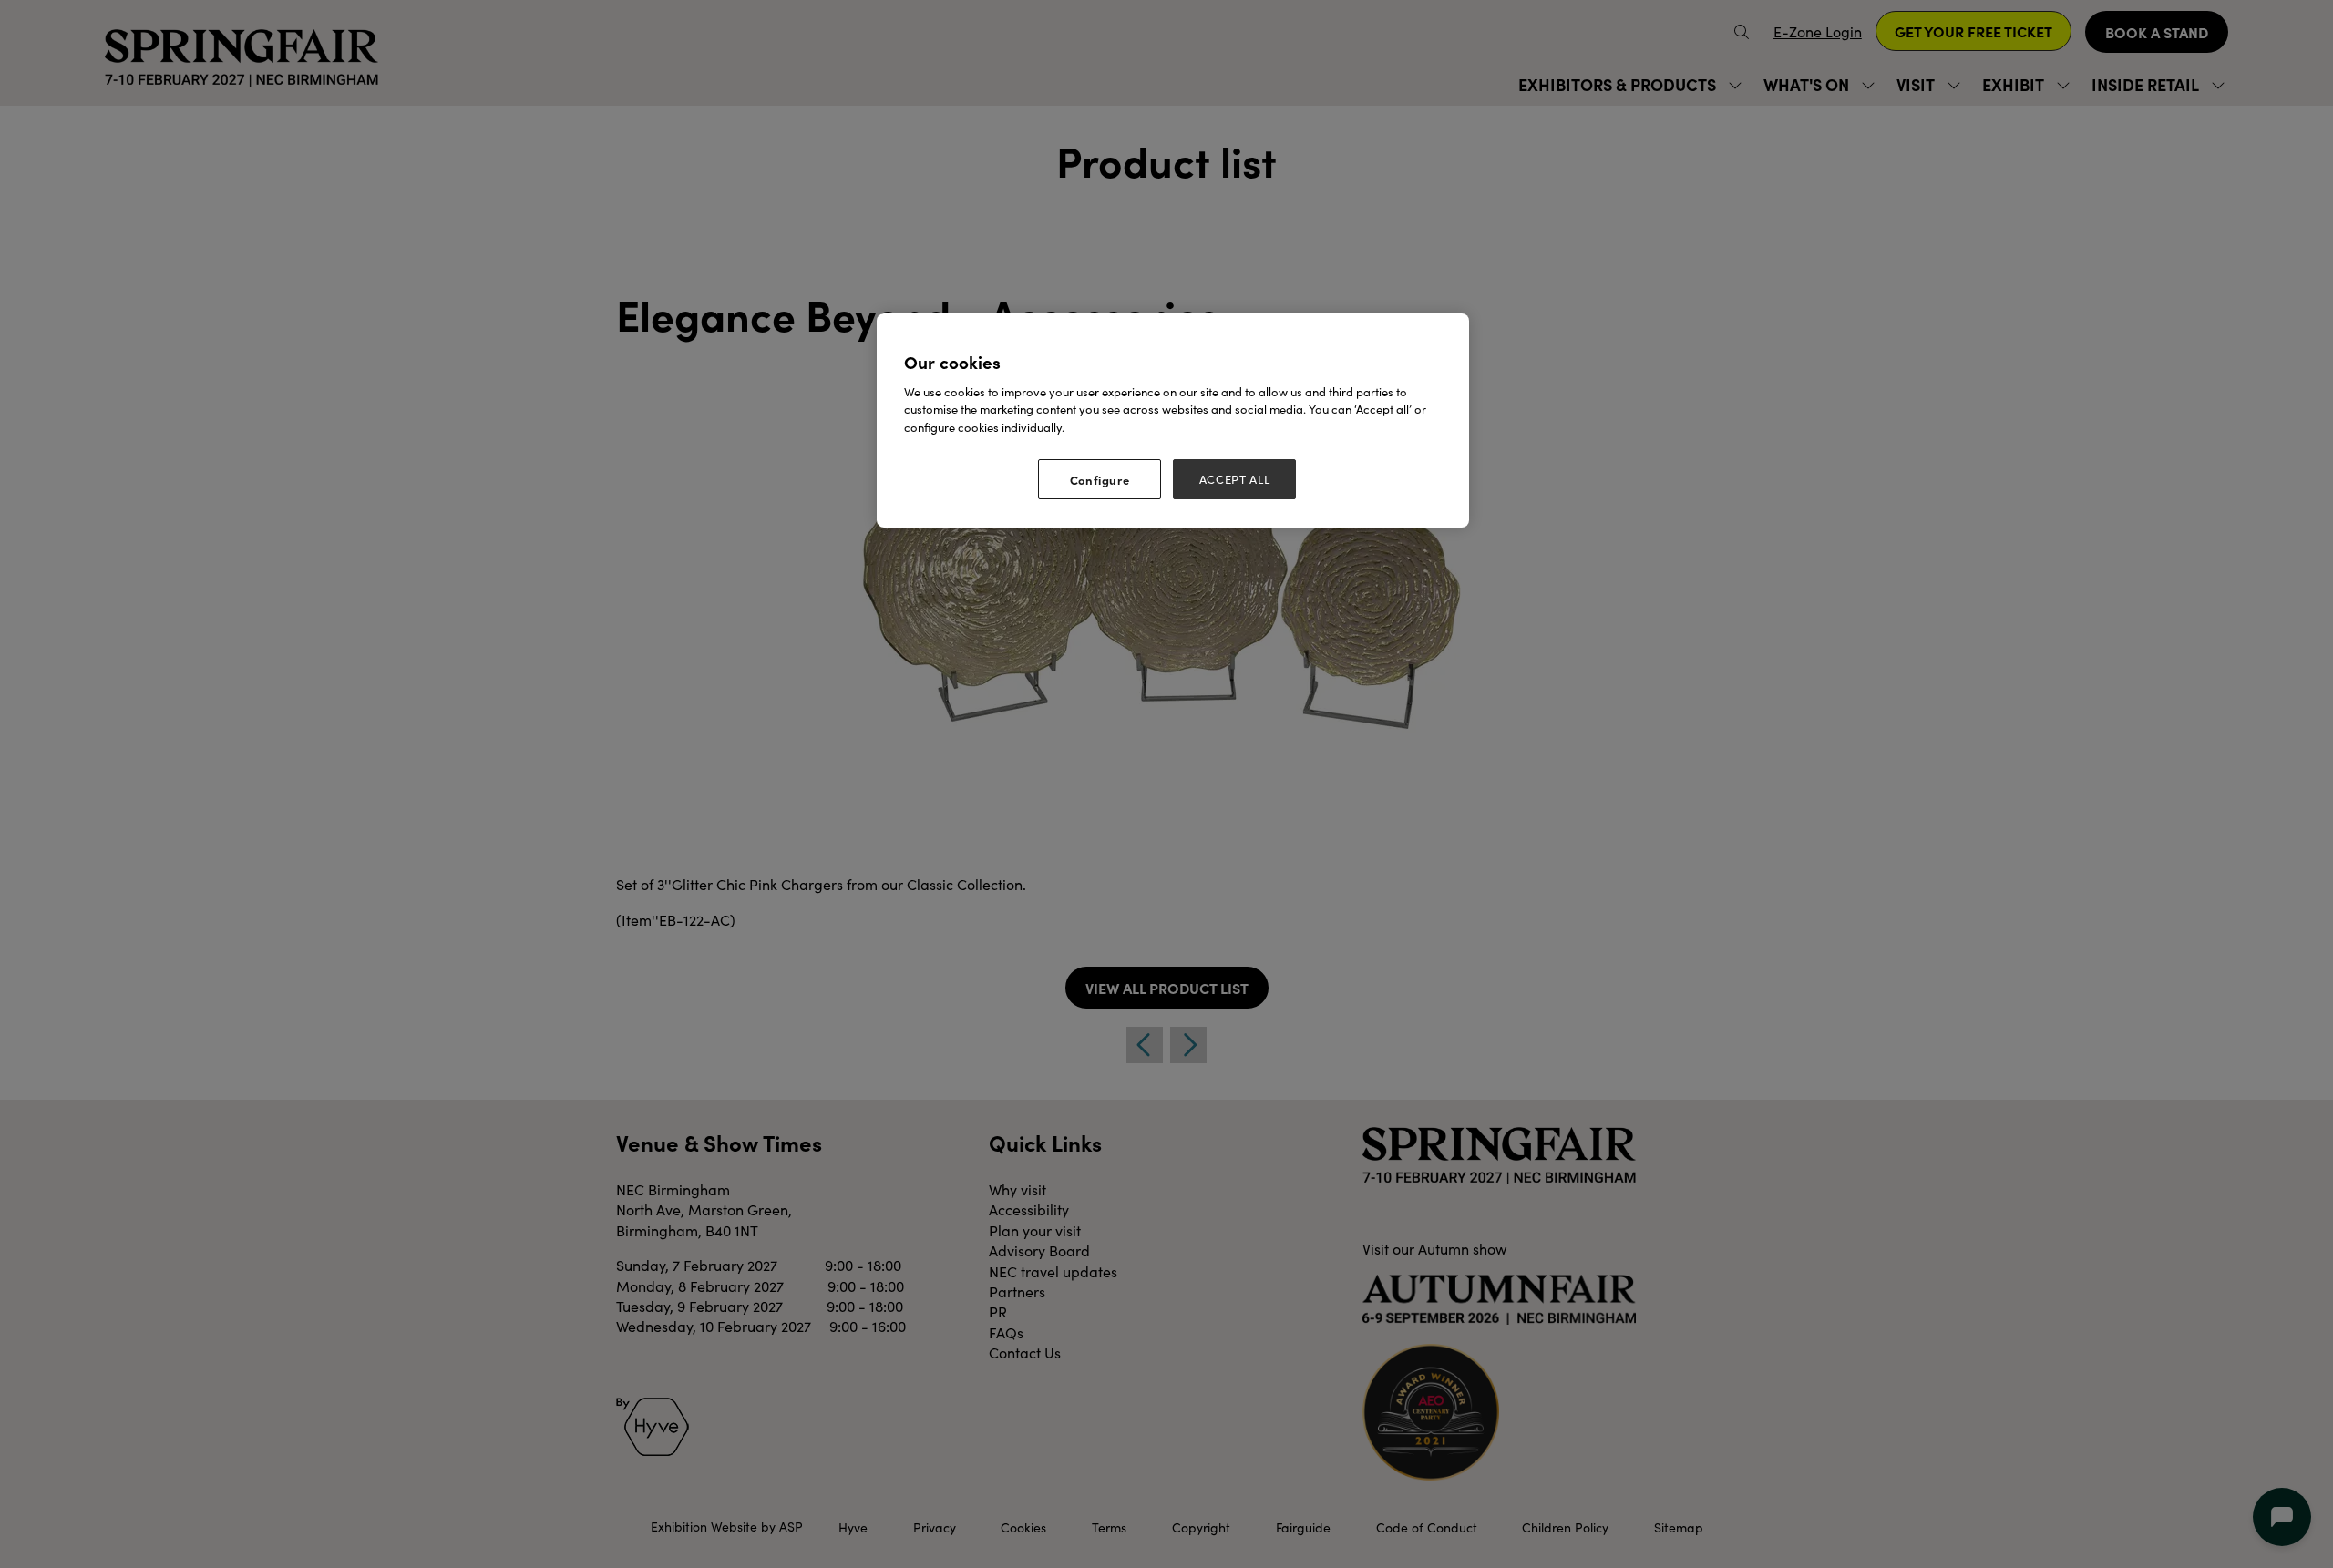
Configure (1100, 479)
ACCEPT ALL (1235, 479)
